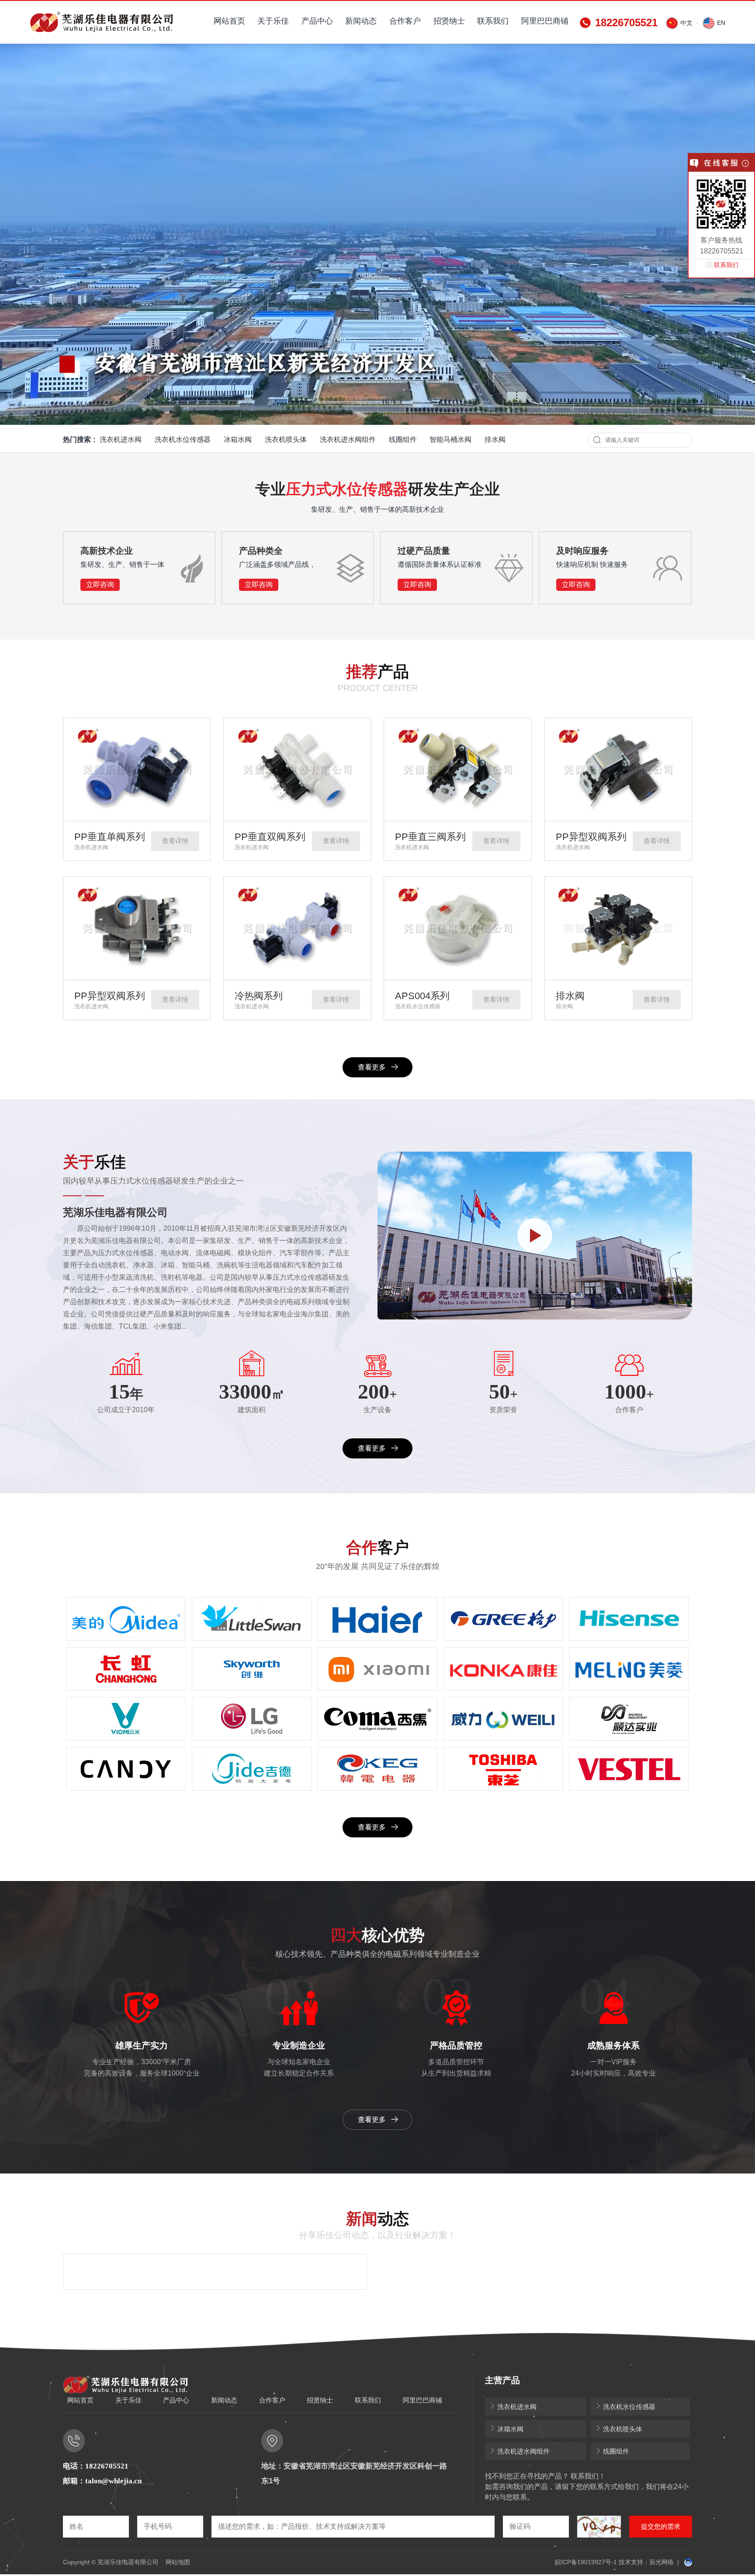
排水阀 (495, 439)
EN (720, 23)
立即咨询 (100, 585)
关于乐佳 (273, 21)
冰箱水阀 (238, 439)
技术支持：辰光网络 (646, 2562)
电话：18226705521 (96, 2466)
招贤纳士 (449, 21)
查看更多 (372, 1067)
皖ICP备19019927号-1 (586, 2562)
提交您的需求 (661, 2526)
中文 (686, 23)
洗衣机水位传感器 (183, 439)
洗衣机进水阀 (121, 439)
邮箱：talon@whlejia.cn (102, 2481)
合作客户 (405, 21)
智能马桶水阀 (450, 439)
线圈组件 (403, 439)
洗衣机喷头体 (286, 439)
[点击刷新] (599, 2527)
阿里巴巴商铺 (545, 21)
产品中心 (317, 21)
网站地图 (178, 2562)
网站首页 (229, 21)
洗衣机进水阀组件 (348, 439)
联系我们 (493, 21)
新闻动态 (361, 21)
